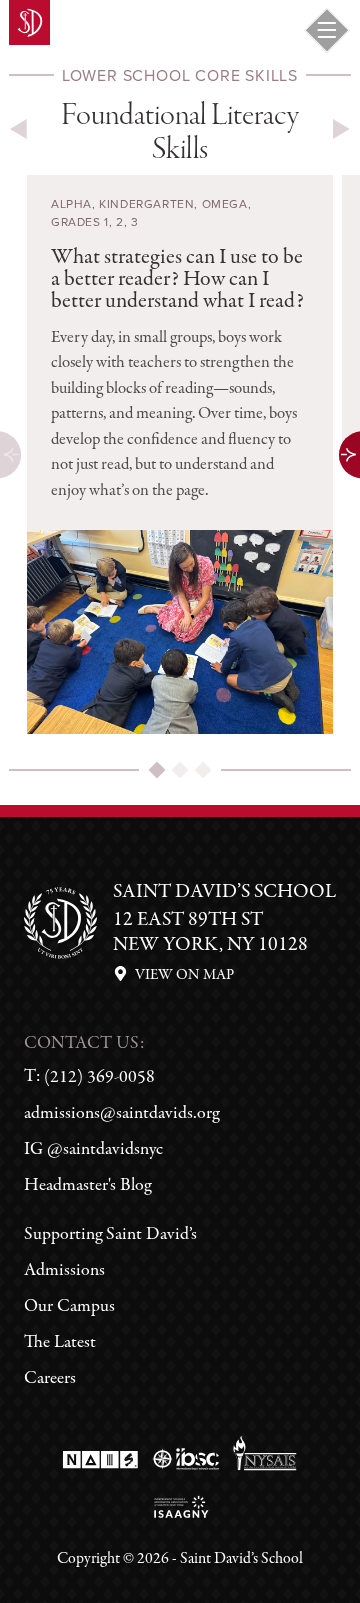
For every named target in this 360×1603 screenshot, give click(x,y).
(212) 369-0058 (99, 1077)
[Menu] (327, 30)
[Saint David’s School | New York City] (29, 22)
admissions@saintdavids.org (121, 1113)
